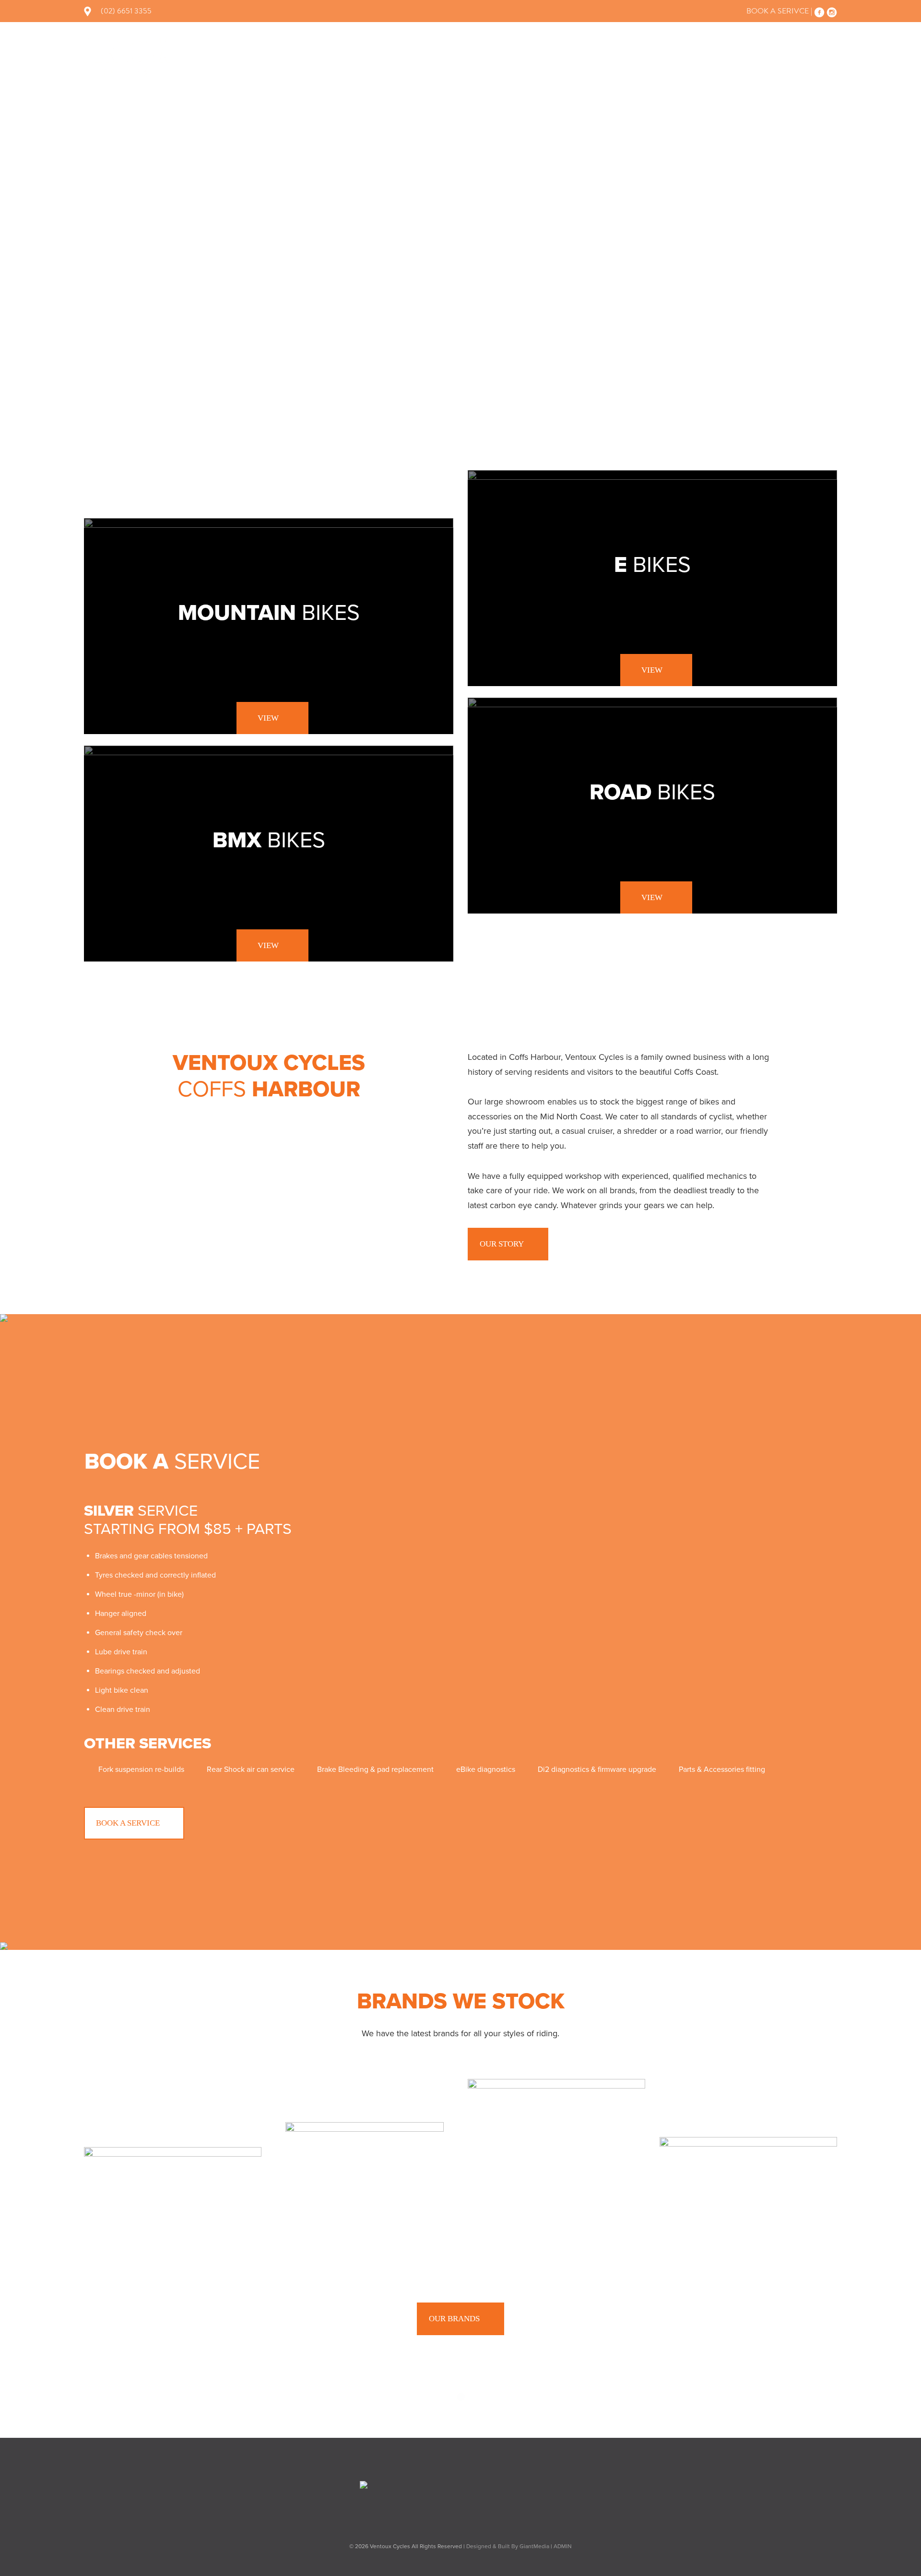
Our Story (719, 54)
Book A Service (128, 1823)
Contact (825, 54)
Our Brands (454, 2319)
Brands (658, 54)
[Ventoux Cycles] (125, 56)
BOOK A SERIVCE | (779, 11)
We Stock (531, 54)
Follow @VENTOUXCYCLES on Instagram (462, 2420)
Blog (775, 54)
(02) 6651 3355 (126, 11)
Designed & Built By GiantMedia (508, 2546)
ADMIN (563, 2546)
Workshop (596, 54)
